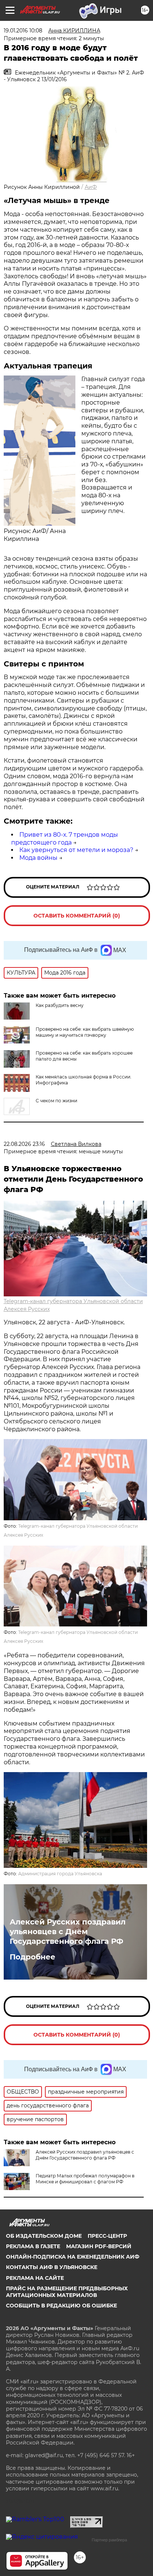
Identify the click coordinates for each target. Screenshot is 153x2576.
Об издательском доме (44, 2236)
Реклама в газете (33, 2246)
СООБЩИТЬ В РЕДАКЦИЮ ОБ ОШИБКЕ (61, 2306)
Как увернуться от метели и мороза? (76, 850)
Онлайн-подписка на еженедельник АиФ (73, 2257)
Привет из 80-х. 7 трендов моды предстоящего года (65, 839)
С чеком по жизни (56, 1101)
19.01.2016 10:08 (23, 31)
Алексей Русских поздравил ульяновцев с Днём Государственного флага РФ (68, 1932)
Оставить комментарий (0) (77, 916)
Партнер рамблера (109, 2540)
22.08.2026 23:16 (24, 1144)
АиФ (91, 187)
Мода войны (38, 858)
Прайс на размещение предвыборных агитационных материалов (67, 2292)
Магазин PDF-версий (99, 2246)
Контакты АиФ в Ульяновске (52, 2267)
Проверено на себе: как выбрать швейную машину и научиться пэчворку (85, 1032)
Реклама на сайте (35, 2278)
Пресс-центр (107, 2236)
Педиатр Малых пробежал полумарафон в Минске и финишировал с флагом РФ (85, 2179)
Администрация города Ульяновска (60, 1874)
